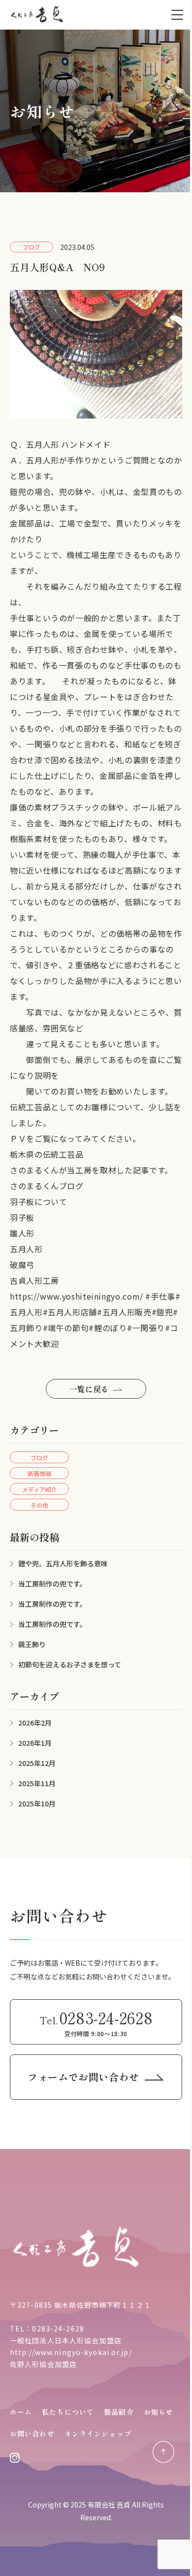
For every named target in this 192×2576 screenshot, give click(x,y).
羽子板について (38, 1201)
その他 (39, 1505)
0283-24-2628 (58, 2329)
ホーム (21, 2412)
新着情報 (39, 1473)
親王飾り (32, 1644)
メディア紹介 (40, 1489)
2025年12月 (37, 1763)
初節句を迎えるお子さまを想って (70, 1664)
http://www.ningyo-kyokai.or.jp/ (71, 2352)
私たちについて (68, 2412)
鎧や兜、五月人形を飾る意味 (63, 1563)
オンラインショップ (98, 2434)
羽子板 (22, 1217)
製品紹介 (119, 2412)
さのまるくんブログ (47, 1186)
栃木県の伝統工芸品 (47, 1154)
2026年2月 (35, 1723)
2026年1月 (35, 1743)
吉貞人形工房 (34, 1280)
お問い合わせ (32, 2434)
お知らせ (159, 2412)
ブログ (39, 1458)
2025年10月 (37, 1803)
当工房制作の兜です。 (52, 1584)
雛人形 (22, 1233)
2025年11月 (37, 1783)
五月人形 (26, 1249)
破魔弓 (22, 1265)
